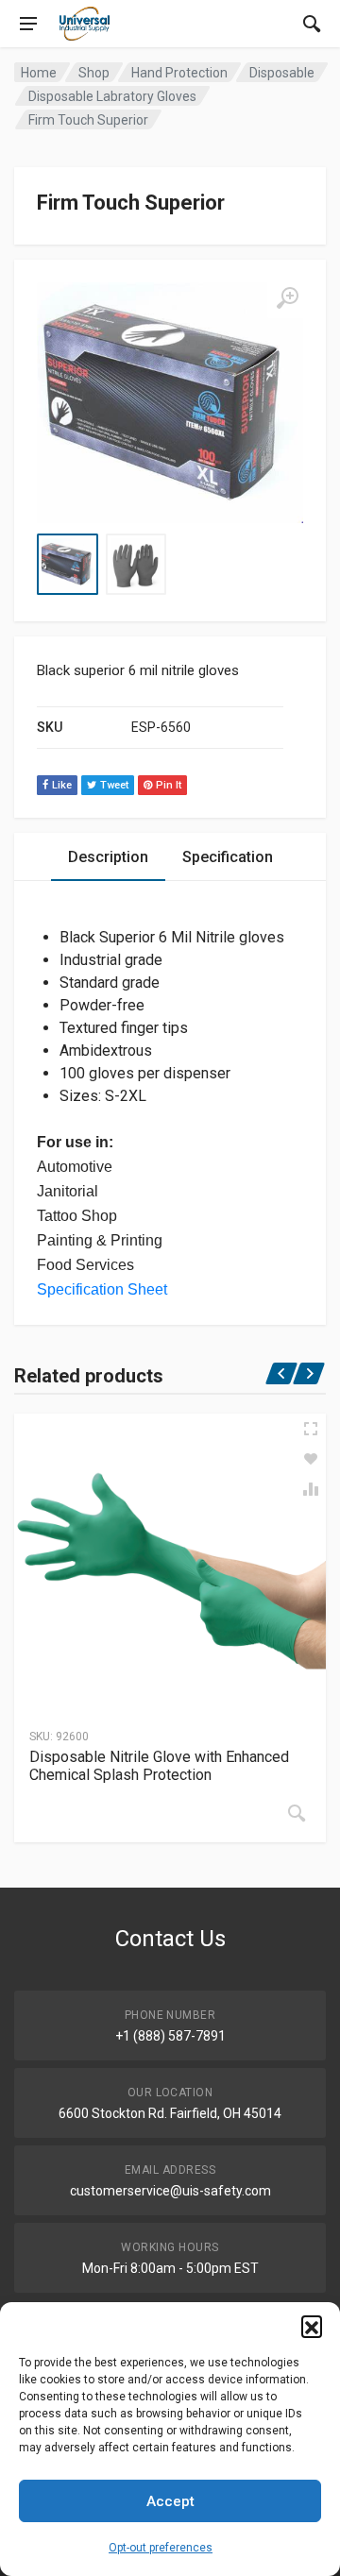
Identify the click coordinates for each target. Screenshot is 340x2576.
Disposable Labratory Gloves (112, 96)
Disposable (282, 73)
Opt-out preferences (161, 2548)
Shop (94, 73)
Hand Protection (179, 73)
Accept (170, 2501)
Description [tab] (108, 857)
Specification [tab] (228, 857)
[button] (312, 2326)
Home (39, 73)
